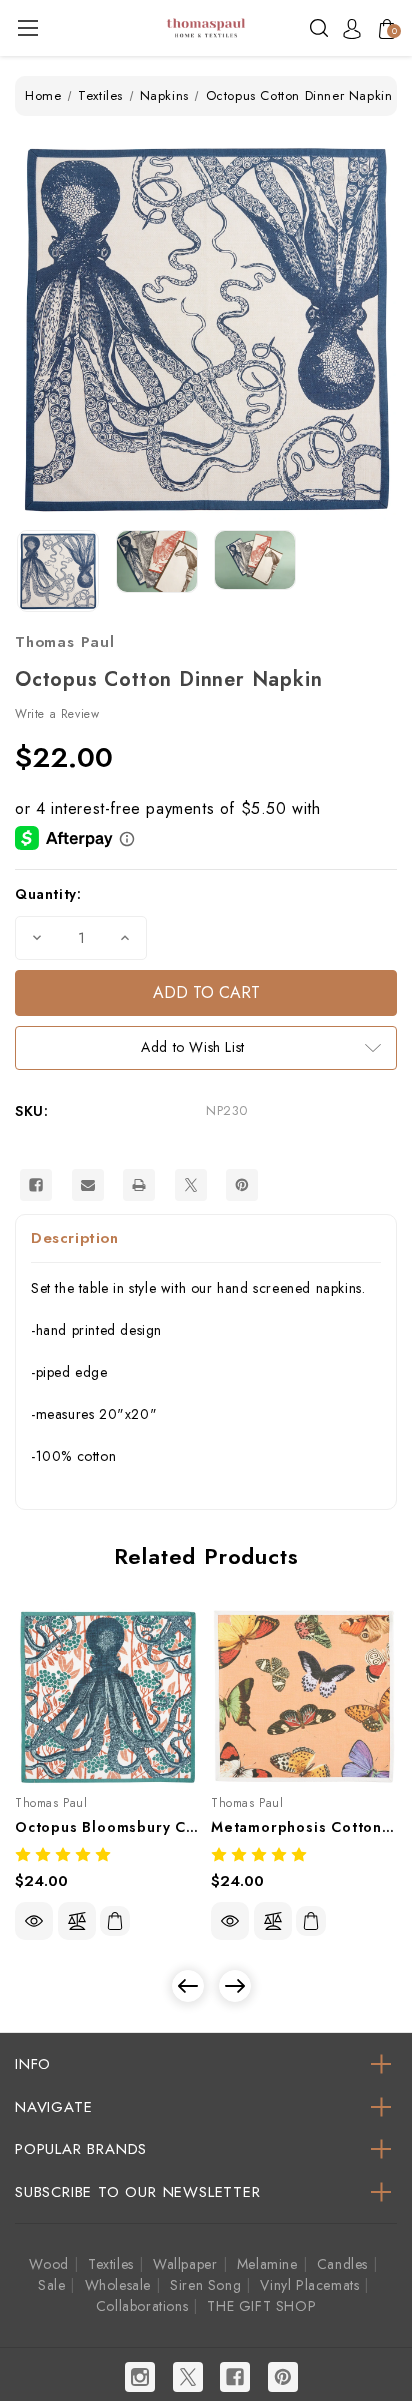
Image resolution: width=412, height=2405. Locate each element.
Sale (51, 2285)
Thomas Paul (65, 642)
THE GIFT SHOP (261, 2306)
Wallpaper (185, 2264)
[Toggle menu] (27, 27)
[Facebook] (36, 1185)
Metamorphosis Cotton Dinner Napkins (304, 1827)
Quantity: (48, 894)
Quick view (34, 1921)
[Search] (319, 26)
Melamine (267, 2264)
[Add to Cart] (115, 1921)
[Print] (139, 1185)
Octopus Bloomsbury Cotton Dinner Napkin (108, 1827)
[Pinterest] (242, 1185)
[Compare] (77, 1921)
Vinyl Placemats (309, 2285)
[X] (191, 1185)
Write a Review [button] (57, 714)
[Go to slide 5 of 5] (188, 1986)
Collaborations (142, 2306)
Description (75, 1238)
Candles (342, 2264)
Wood (48, 2264)
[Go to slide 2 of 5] (235, 1986)
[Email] (88, 1185)
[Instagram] (140, 2377)
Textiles (111, 2264)
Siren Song (205, 2285)
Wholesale (118, 2285)
